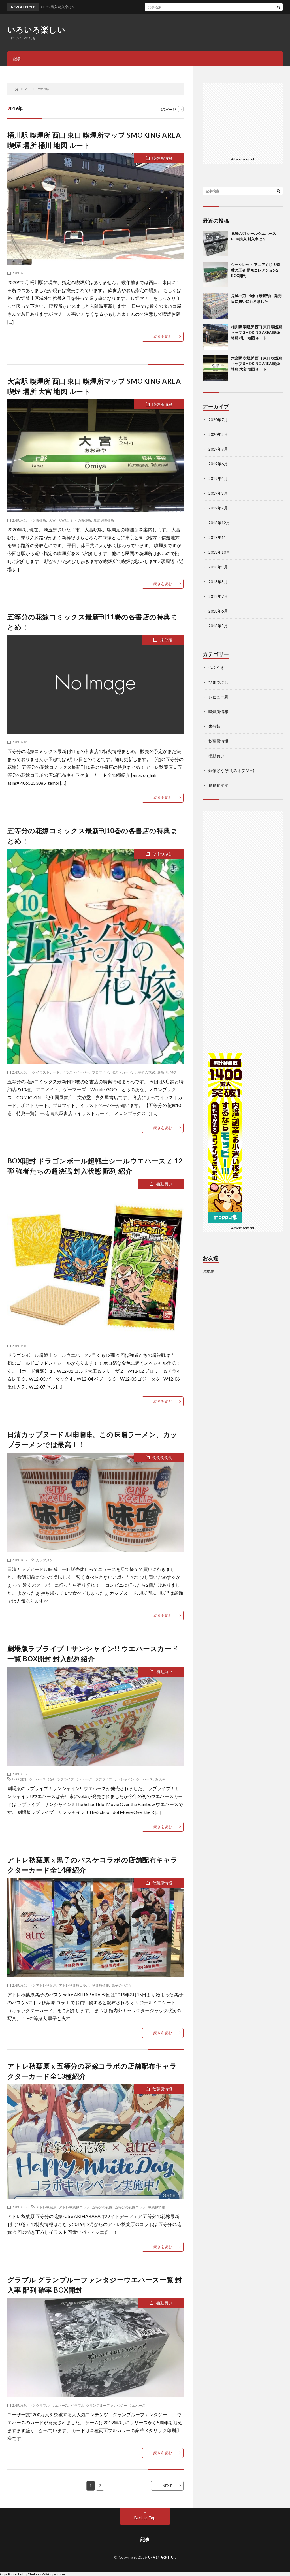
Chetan (33, 2574)
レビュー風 (218, 697)
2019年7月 (218, 449)
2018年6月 (218, 611)
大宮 (52, 520)
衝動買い (164, 1184)
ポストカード (122, 1072)
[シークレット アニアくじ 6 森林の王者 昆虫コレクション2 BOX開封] (216, 275)
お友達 (208, 1271)
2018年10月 (219, 552)
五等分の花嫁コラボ (130, 2207)
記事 (17, 58)
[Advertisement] (248, 119)
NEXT (167, 2486)
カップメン (44, 1560)
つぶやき (216, 667)
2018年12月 (219, 523)
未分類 (166, 640)
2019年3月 (218, 493)
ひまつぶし (162, 854)
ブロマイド (101, 1072)
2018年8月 (218, 582)
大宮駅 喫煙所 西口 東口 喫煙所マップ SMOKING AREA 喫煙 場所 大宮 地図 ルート (257, 363)
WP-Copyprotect (54, 2574)
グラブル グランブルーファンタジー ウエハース (108, 2405)
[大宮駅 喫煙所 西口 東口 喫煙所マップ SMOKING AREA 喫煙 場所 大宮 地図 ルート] (216, 368)
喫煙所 (41, 520)
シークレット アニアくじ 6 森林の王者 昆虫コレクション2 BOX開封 (256, 270)
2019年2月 (218, 508)
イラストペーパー (76, 1072)
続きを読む (163, 336)
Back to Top (145, 2518)
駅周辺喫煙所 (104, 520)
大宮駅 (63, 520)
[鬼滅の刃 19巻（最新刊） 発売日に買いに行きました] (216, 306)
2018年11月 (219, 537)
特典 (174, 1072)
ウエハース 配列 (42, 1779)
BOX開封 (19, 1779)
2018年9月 (218, 567)
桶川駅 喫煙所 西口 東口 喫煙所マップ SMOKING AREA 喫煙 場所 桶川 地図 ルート (257, 332)
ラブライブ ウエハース (75, 1779)
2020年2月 (218, 434)
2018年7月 (218, 596)
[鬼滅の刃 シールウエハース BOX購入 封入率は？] (216, 244)
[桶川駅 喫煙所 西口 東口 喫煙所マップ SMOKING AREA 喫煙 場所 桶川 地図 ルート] (216, 337)
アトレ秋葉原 (46, 1985)
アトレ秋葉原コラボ (74, 1985)
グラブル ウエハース (52, 2405)
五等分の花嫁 (145, 1072)
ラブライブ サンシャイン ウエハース (124, 1779)
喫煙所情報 (162, 158)
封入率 (161, 1779)
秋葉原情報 (162, 1883)
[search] (278, 7)
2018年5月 (218, 626)
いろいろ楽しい (37, 29)
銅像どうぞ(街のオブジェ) (231, 770)
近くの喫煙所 (81, 520)
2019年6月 (218, 464)
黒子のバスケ (122, 1985)
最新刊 (163, 1072)
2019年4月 (218, 478)
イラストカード (48, 1072)
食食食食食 (162, 1457)
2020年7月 (218, 420)
